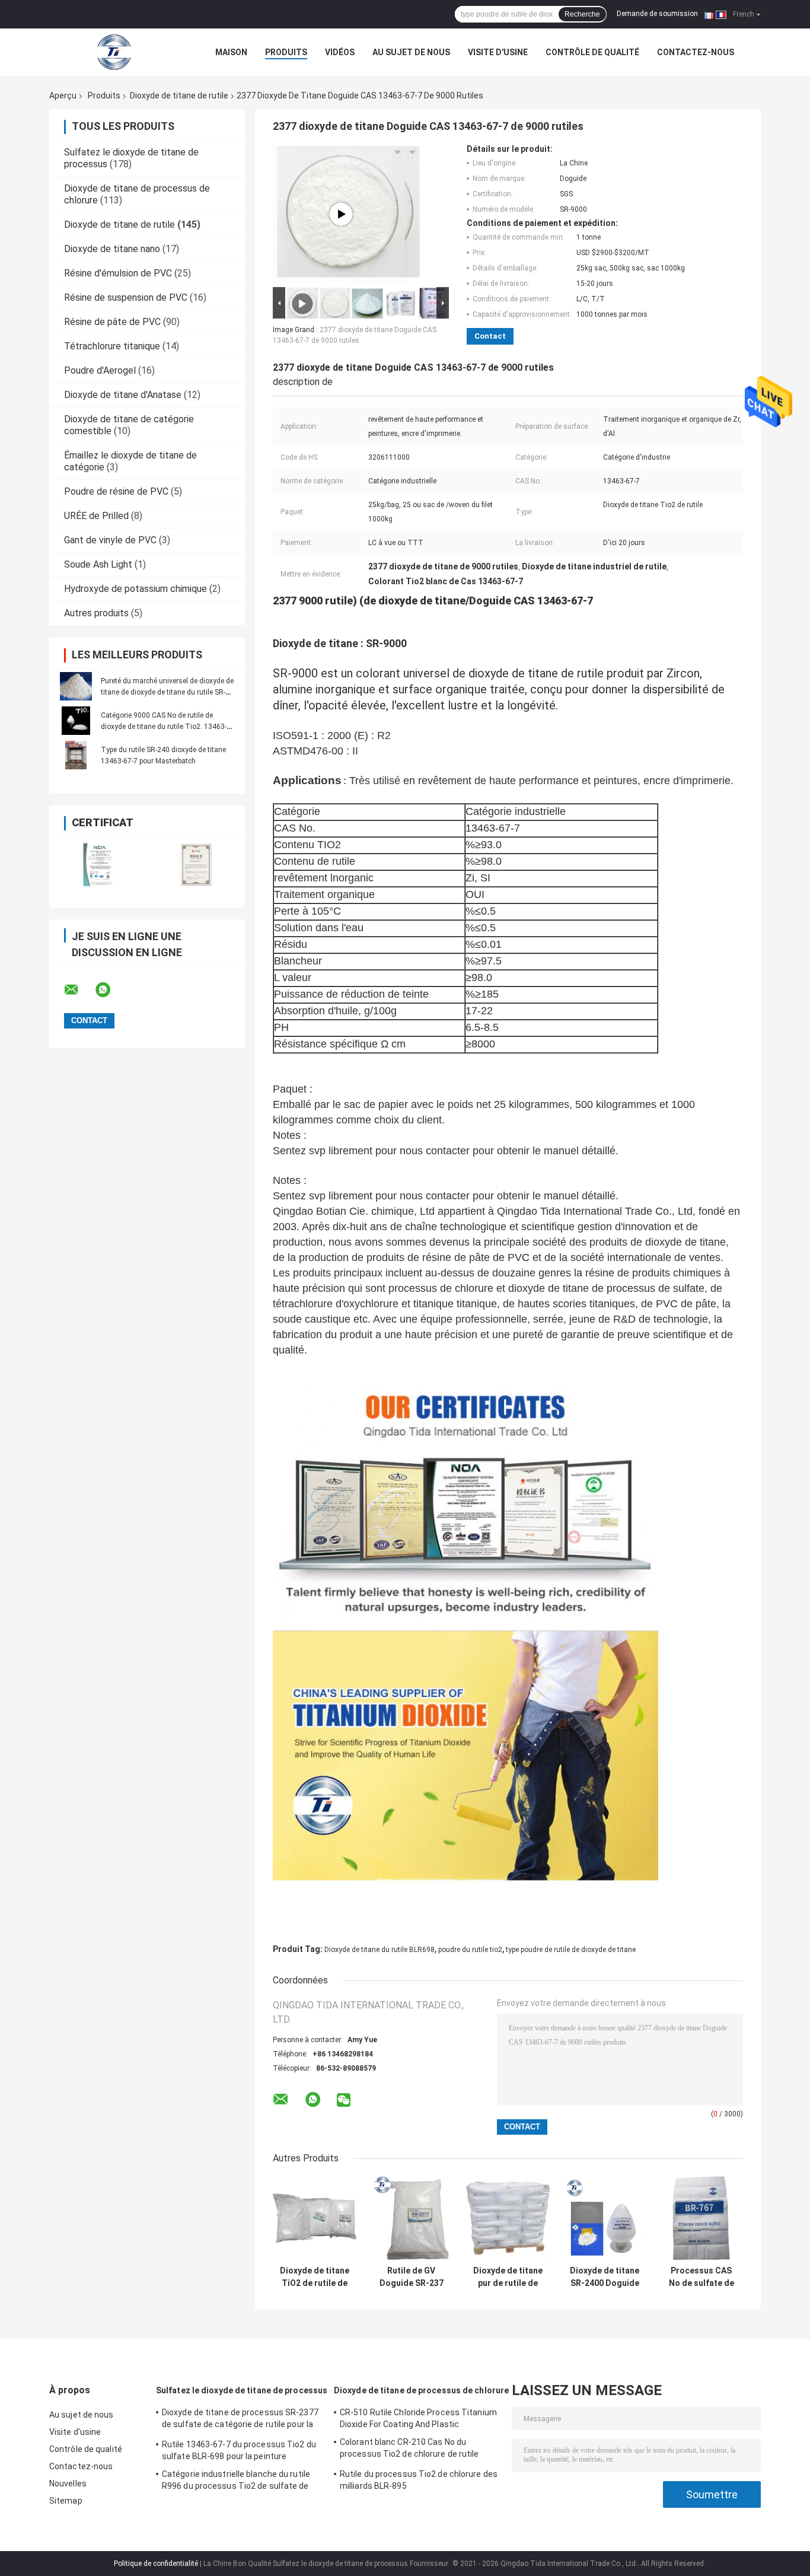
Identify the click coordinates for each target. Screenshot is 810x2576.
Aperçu (63, 95)
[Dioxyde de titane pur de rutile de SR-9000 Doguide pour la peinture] (508, 2218)
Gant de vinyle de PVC (110, 540)
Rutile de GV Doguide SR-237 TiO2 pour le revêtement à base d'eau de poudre (412, 2277)
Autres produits (96, 613)
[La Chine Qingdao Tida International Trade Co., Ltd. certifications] (98, 864)
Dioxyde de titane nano (112, 249)
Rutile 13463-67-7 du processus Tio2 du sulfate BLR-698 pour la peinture (239, 2450)
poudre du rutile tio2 (470, 1950)
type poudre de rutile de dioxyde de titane (571, 1950)
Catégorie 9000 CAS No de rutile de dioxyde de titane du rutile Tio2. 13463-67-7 (164, 727)
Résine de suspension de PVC (126, 297)
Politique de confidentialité (156, 2564)
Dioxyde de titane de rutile (179, 95)
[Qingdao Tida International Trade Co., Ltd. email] (79, 990)
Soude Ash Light (98, 564)
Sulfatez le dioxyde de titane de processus (242, 2390)
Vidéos (340, 52)
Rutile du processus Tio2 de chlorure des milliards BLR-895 (419, 2480)
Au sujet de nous (411, 52)
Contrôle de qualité (592, 52)
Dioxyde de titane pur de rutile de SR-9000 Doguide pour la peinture (508, 2277)
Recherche (582, 14)
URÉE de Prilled (96, 516)
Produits (286, 52)
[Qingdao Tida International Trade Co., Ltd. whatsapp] (110, 990)
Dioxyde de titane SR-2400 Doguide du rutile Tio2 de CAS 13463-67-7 (605, 2277)
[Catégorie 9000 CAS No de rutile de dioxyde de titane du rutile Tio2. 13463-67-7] (76, 721)
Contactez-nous (696, 52)
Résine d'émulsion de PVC (118, 273)
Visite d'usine (498, 52)
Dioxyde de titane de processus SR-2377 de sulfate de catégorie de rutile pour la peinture (240, 2420)
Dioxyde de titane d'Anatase (123, 395)
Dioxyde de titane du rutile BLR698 (380, 1950)
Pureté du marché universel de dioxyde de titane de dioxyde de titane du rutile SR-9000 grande (167, 692)
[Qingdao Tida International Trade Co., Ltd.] (114, 52)
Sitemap (66, 2501)
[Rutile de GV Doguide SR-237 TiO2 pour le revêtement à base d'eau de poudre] (411, 2218)
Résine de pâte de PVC (112, 322)
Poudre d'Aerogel (100, 370)
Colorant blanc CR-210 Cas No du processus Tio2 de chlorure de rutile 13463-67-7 (409, 2450)
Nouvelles (68, 2483)
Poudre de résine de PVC (116, 491)
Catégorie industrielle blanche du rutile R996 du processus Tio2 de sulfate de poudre (236, 2482)
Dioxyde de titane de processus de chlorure (421, 2390)
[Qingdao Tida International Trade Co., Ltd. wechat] (344, 2101)
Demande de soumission (657, 14)
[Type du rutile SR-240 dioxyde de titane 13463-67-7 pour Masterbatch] (76, 755)
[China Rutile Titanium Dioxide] (341, 214)
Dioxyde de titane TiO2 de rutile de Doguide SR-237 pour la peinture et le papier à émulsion (315, 2277)
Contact (490, 336)
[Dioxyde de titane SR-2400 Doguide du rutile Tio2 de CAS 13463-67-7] (605, 2218)
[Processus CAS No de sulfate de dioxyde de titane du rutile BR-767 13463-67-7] (701, 2218)
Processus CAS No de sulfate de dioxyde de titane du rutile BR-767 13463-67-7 (701, 2277)
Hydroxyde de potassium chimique (135, 589)
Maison (231, 52)
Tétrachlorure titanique (112, 346)
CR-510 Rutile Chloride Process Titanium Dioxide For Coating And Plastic (418, 2418)
